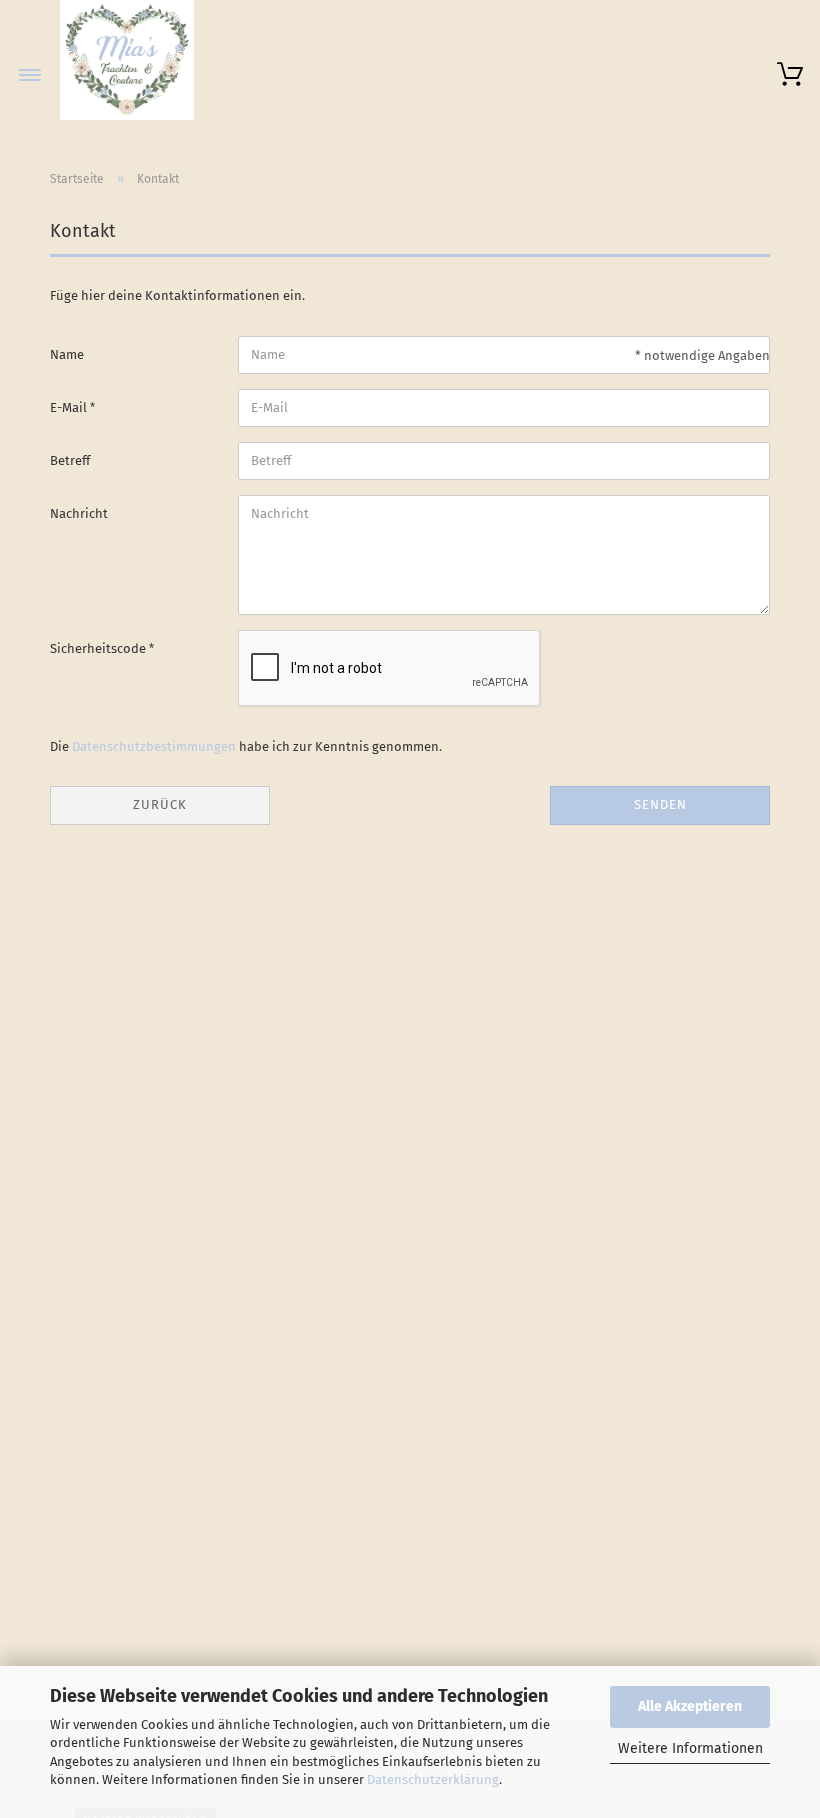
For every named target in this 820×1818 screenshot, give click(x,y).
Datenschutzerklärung (433, 1779)
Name (67, 354)
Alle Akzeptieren (690, 1706)
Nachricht (79, 513)
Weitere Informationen (690, 1748)
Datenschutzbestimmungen (154, 746)
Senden (660, 804)
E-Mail (70, 407)
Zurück (160, 804)
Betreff (70, 460)
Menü (30, 75)
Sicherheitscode (99, 648)
